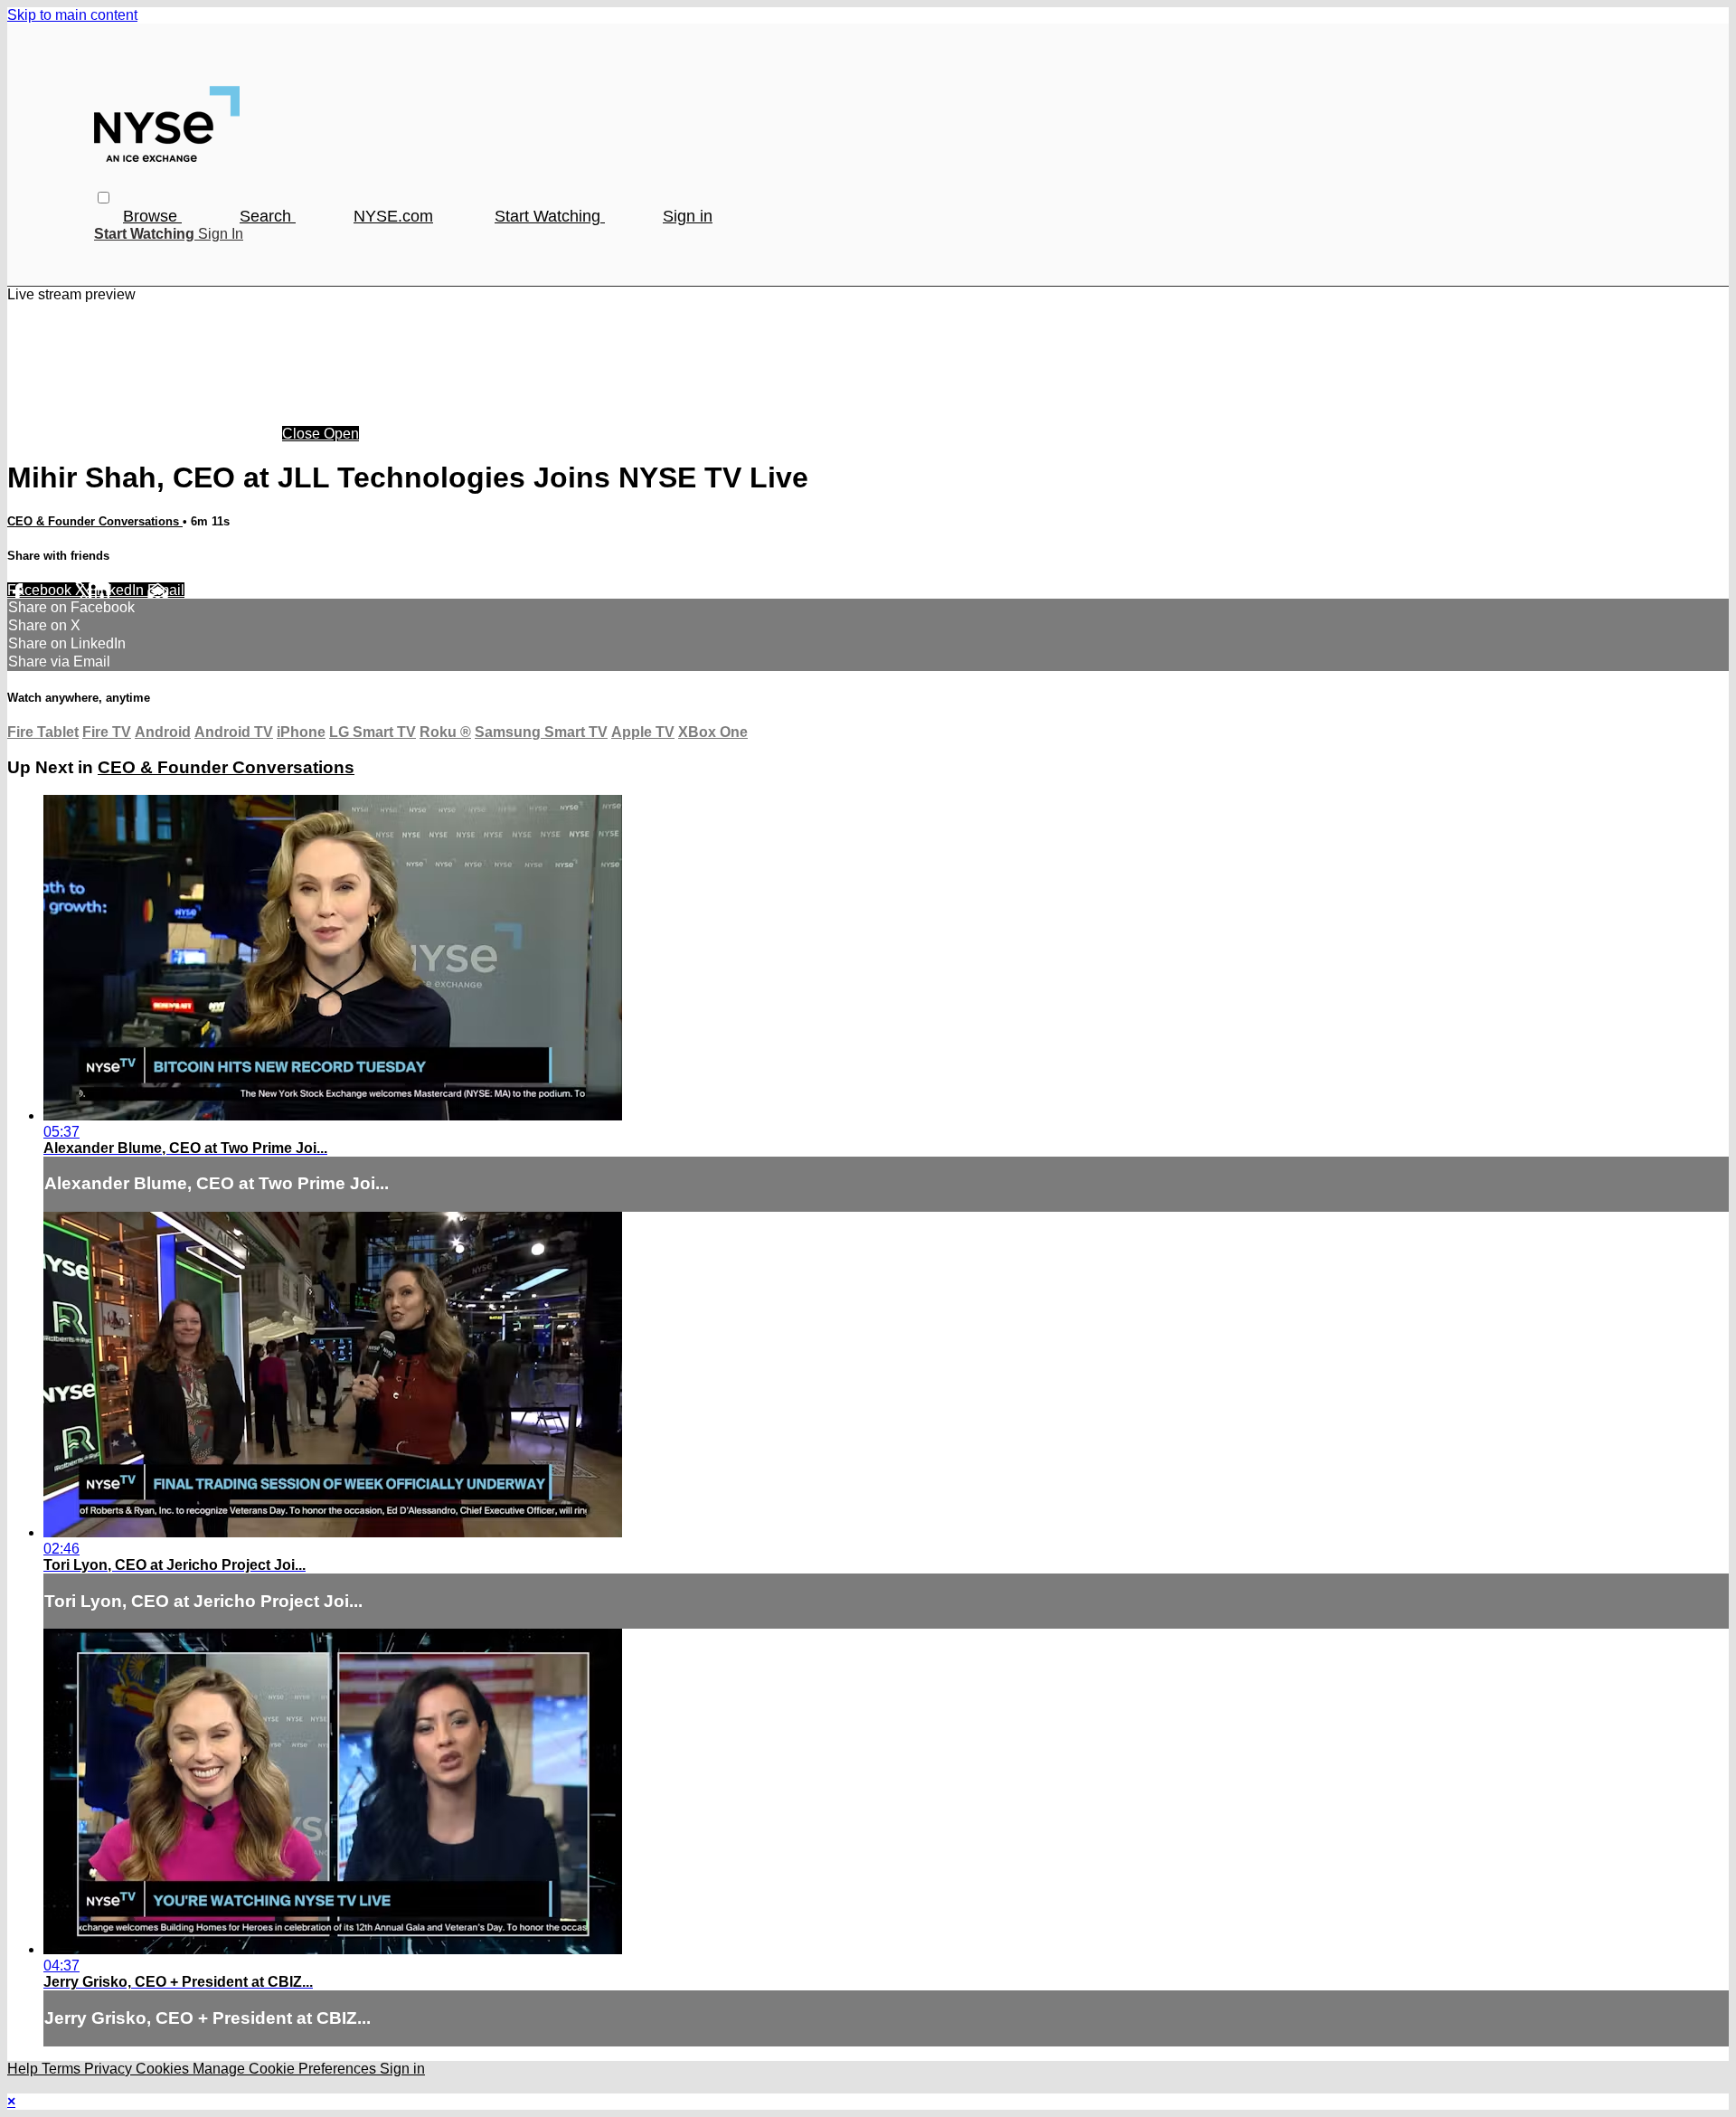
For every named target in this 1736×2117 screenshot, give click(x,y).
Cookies (164, 2069)
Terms (63, 2069)
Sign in (688, 216)
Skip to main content (72, 15)
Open (341, 434)
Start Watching (550, 216)
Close (303, 434)
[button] (104, 198)
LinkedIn (118, 590)
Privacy (110, 2069)
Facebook (41, 590)
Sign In (221, 234)
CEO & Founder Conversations (95, 521)
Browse (152, 216)
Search (268, 216)
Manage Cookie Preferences (286, 2069)
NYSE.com (393, 216)
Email (166, 590)
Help (24, 2069)
